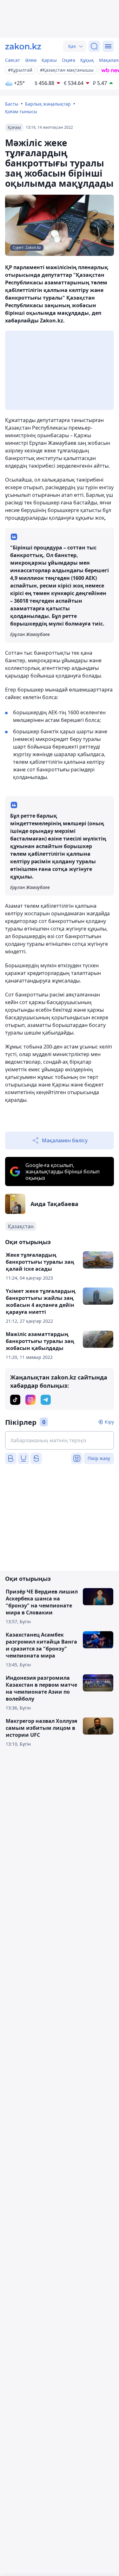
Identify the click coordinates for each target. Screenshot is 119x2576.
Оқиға (69, 60)
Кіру (109, 1422)
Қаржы (49, 60)
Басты (12, 104)
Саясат (13, 60)
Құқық (87, 60)
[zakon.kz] (23, 46)
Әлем (31, 60)
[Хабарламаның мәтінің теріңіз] (60, 1440)
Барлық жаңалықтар (48, 104)
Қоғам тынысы (21, 111)
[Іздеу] (94, 46)
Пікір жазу (99, 1458)
